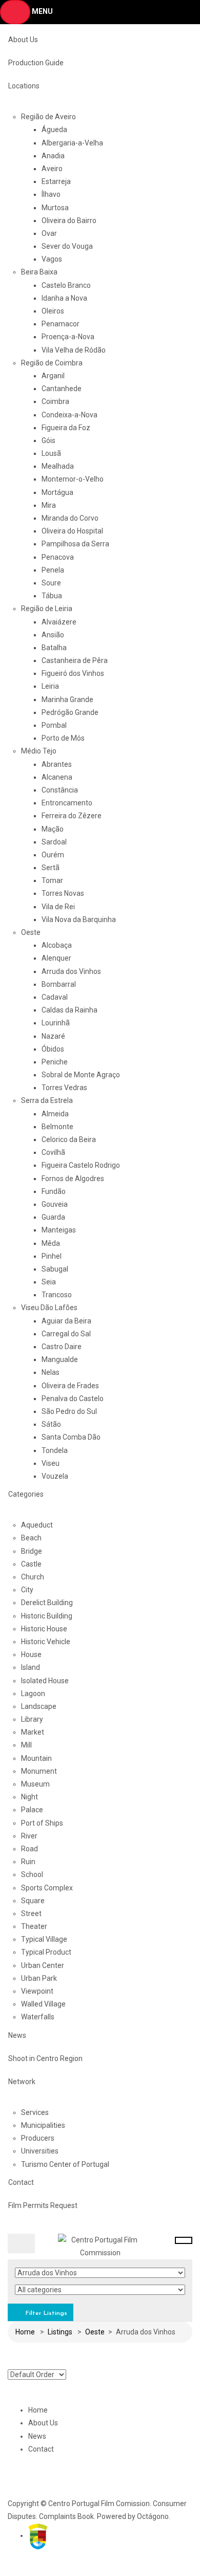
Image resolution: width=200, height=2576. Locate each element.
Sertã (51, 868)
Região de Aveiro (48, 117)
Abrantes (57, 764)
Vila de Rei (58, 907)
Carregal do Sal (66, 1334)
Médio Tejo (39, 751)
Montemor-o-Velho (73, 479)
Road (29, 1849)
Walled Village (43, 2004)
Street (31, 1913)
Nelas (51, 1372)
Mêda (51, 1243)
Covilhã (53, 1152)
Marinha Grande (67, 700)
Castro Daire (62, 1347)
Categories (26, 1494)
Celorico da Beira (69, 1139)
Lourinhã (56, 1023)
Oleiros (53, 311)
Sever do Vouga (67, 246)
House (31, 1654)
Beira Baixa (39, 272)
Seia (49, 1282)
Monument (39, 1771)
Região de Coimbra (52, 363)
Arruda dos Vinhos (71, 971)
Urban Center (43, 1965)
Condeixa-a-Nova (69, 415)
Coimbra (55, 401)
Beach (31, 1538)
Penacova (58, 557)
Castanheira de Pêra (75, 660)
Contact (21, 2182)
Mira (49, 505)
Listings (60, 2332)
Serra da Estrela (47, 1100)
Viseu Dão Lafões (49, 1308)
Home (25, 2332)
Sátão (51, 1424)
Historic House (44, 1629)
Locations (24, 86)
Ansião (53, 635)
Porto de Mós (63, 738)
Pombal (54, 725)
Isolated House (45, 1681)
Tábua (52, 596)
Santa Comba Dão (71, 1437)
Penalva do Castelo (73, 1399)
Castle (31, 1564)
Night (29, 1797)
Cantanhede (62, 389)
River (29, 1836)
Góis (48, 440)
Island (31, 1667)
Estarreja (56, 181)
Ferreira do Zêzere (72, 816)
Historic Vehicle (46, 1642)
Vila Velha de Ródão (74, 350)
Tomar (52, 880)
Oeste (31, 932)
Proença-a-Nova (68, 337)
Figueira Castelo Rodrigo (81, 1165)
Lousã (51, 453)
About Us (23, 40)
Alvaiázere (59, 622)
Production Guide (36, 63)
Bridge (32, 1551)
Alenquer (56, 958)
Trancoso (57, 1295)
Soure (51, 583)
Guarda (53, 1217)
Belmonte (57, 1127)
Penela (53, 570)
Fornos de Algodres (73, 1179)
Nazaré (53, 1036)
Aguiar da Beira (66, 1321)
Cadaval (55, 997)
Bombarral (59, 984)
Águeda (54, 130)
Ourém (53, 855)
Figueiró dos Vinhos (73, 673)
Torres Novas (63, 893)
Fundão (54, 1191)
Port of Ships (42, 1823)
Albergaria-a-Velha (72, 143)
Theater (34, 1926)
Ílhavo (51, 194)
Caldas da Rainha (69, 1010)
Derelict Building (47, 1603)
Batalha (54, 648)
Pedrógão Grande (70, 712)
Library (32, 1719)
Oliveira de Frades (70, 1386)
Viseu (51, 1463)
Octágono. (154, 2516)
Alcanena (57, 777)
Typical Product (46, 1952)
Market (33, 1732)
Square (33, 1901)
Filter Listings (45, 2313)
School (32, 1874)
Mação (53, 829)
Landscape (39, 1706)
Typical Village (44, 1939)
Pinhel (52, 1256)
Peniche (55, 1062)
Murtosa (55, 208)
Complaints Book (66, 2516)
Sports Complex (47, 1888)
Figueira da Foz (66, 428)
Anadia (53, 156)
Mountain (36, 1758)
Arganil (53, 376)
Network (22, 2082)
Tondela (55, 1450)
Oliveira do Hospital (72, 531)
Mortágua (57, 492)
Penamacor (61, 324)
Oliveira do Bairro (69, 220)
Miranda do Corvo (70, 518)
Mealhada (58, 466)
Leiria (50, 686)
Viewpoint (37, 1991)
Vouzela (55, 1476)
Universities (40, 2151)
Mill (26, 1745)
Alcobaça (57, 945)
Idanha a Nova (64, 298)
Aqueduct (37, 1525)
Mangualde (60, 1359)
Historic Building (47, 1616)
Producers (38, 2138)
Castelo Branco (66, 285)
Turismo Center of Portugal (65, 2164)
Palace (32, 1810)
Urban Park (39, 1978)
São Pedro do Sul (69, 1411)
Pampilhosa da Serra (75, 544)
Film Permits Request (43, 2205)
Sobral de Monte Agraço (81, 1075)
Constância (60, 790)
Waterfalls (38, 2017)
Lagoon (33, 1694)
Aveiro (52, 169)
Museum (35, 1784)
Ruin (28, 1862)
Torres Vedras (64, 1088)
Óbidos (53, 1049)
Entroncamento (67, 803)
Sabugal (55, 1269)
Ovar (49, 233)
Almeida (55, 1114)
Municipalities (43, 2125)
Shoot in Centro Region (45, 2058)
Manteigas (59, 1230)
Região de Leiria (47, 609)
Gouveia (55, 1204)
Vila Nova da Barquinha (79, 919)
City (27, 1590)
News (17, 2035)
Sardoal (54, 842)
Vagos (52, 259)
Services (35, 2112)
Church (33, 1577)
